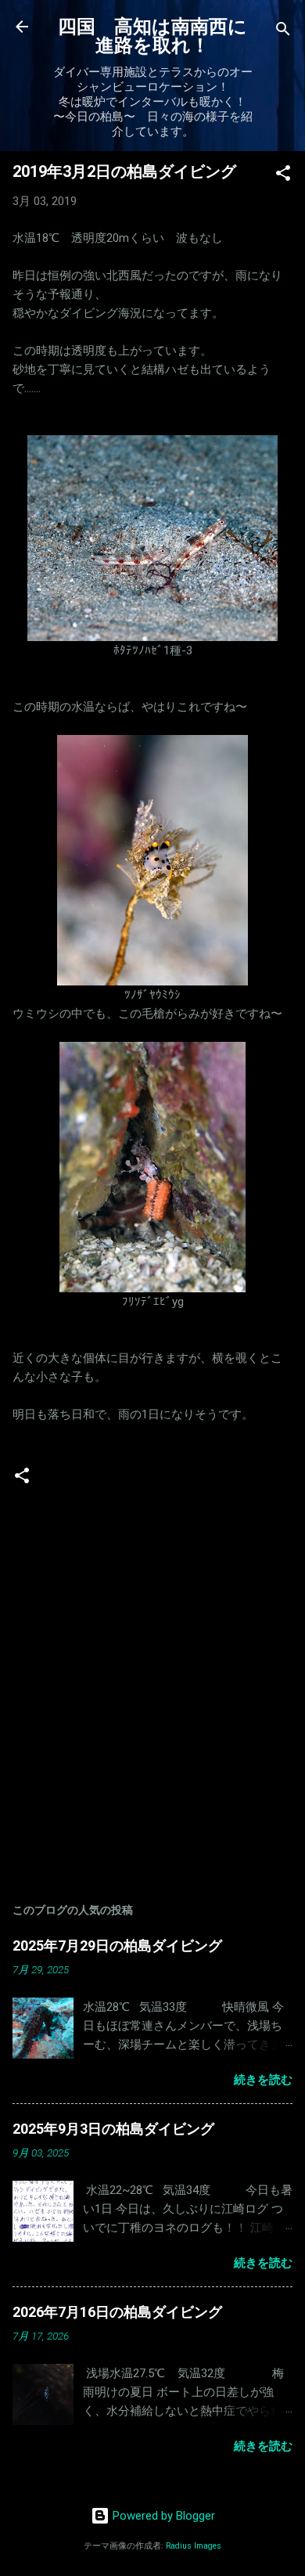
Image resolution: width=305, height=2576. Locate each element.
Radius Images (194, 2546)
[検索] (283, 32)
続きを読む (263, 2080)
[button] (283, 176)
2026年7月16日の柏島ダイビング (117, 2312)
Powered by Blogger (162, 2516)
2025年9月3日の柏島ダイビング (113, 2129)
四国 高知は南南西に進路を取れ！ (152, 36)
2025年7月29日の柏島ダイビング (117, 1946)
